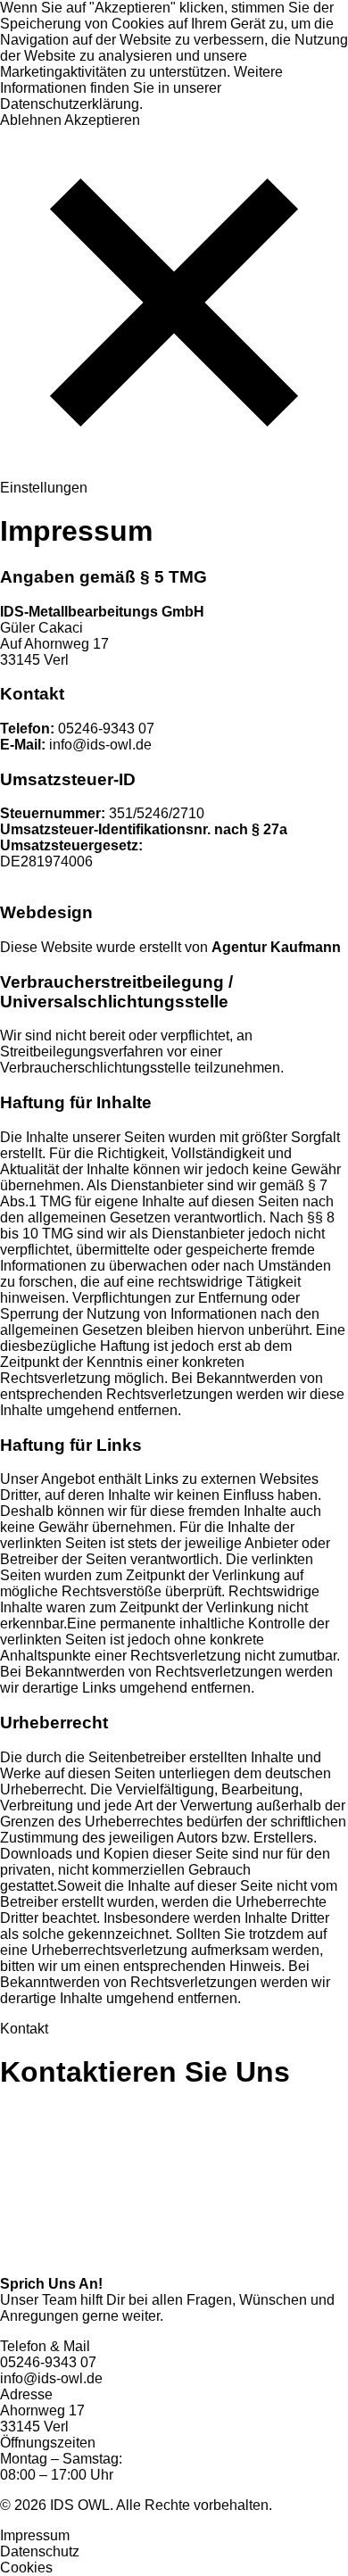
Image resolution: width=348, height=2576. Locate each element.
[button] (174, 304)
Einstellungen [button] (44, 488)
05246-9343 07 (77, 729)
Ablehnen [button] (31, 120)
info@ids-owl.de (76, 745)
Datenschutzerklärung (70, 104)
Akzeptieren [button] (102, 120)
